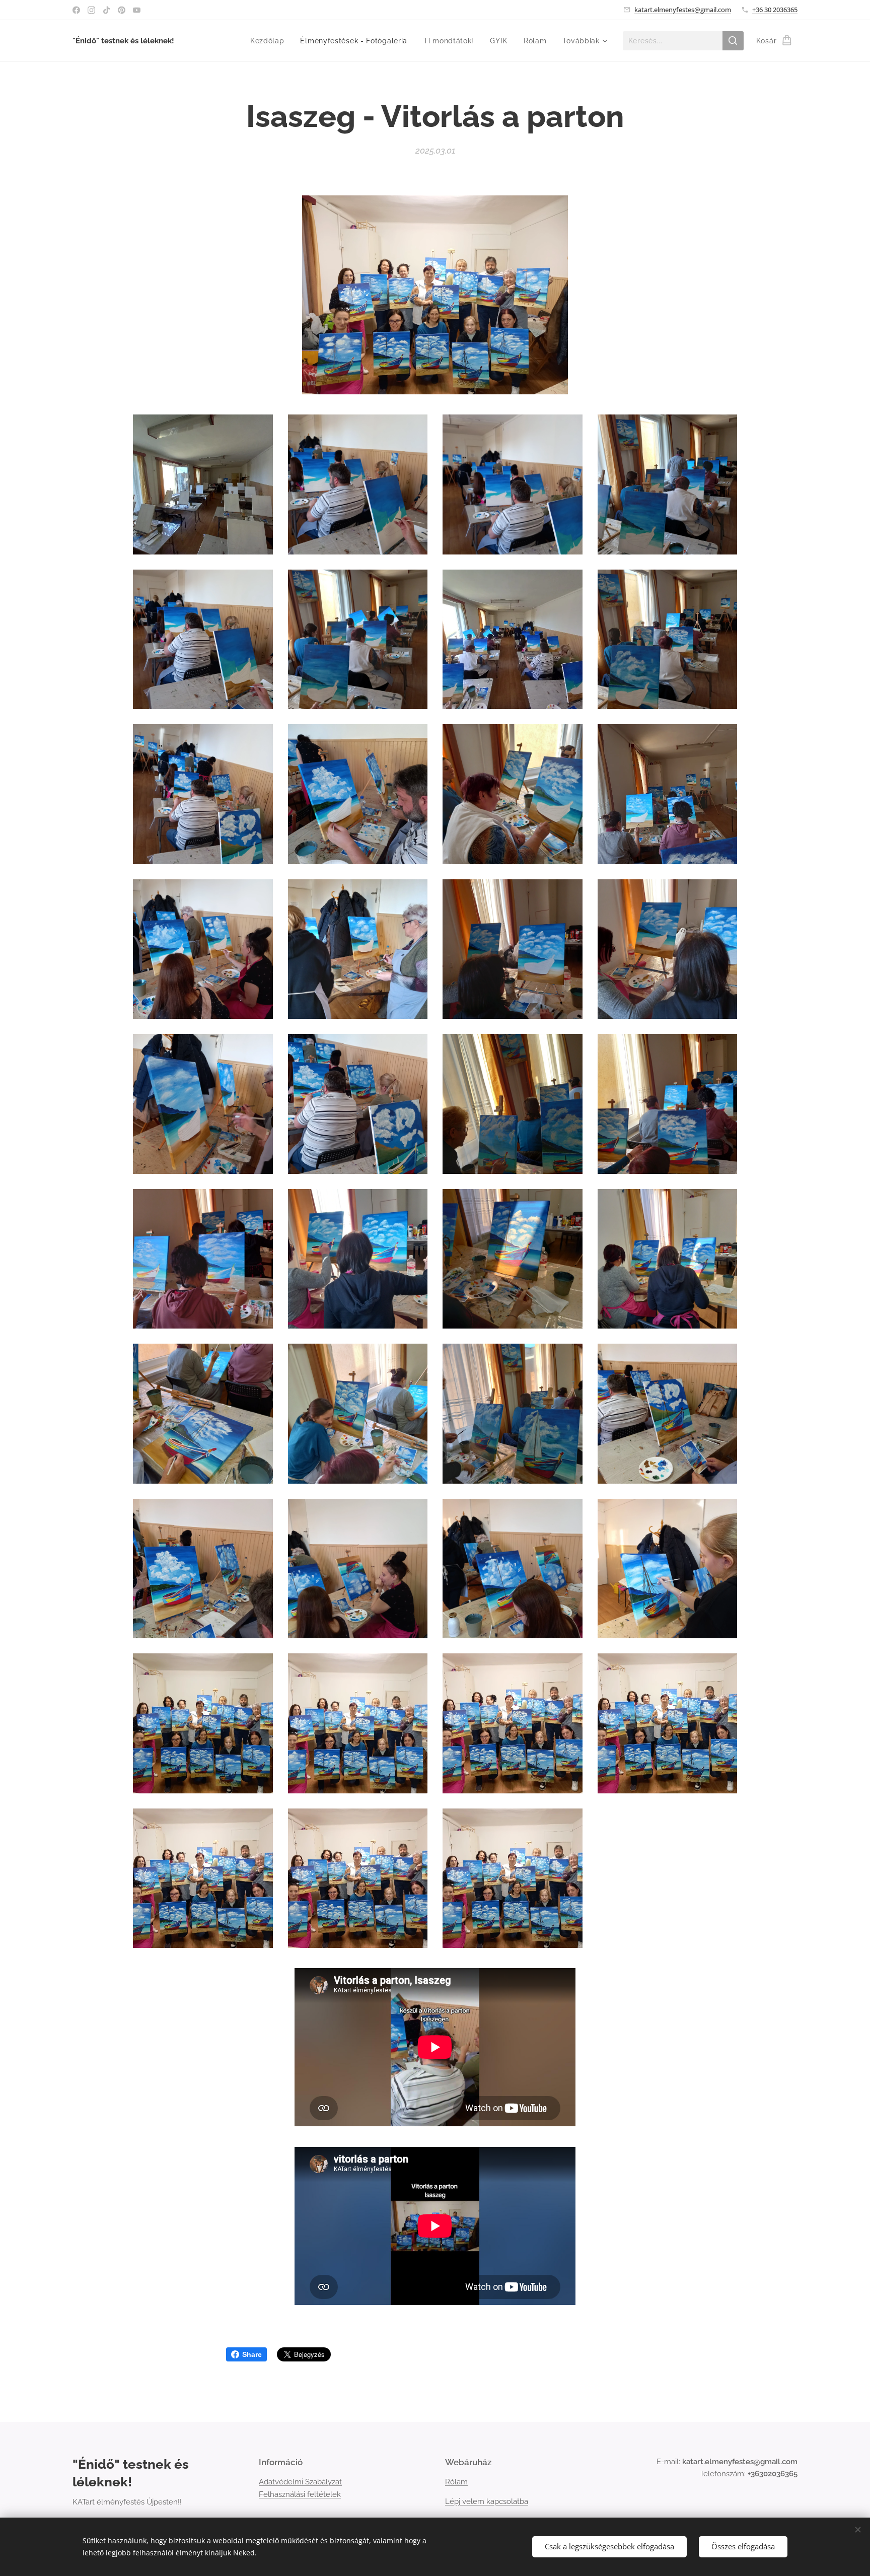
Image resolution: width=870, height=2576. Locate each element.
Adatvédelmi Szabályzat (300, 2482)
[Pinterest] (122, 10)
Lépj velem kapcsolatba (487, 2501)
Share (252, 2354)
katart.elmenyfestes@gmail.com (683, 10)
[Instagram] (91, 10)
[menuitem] (270, 41)
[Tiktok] (106, 10)
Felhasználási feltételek (300, 2494)
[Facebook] (76, 10)
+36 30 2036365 (775, 10)
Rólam (456, 2482)
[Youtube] (137, 10)
